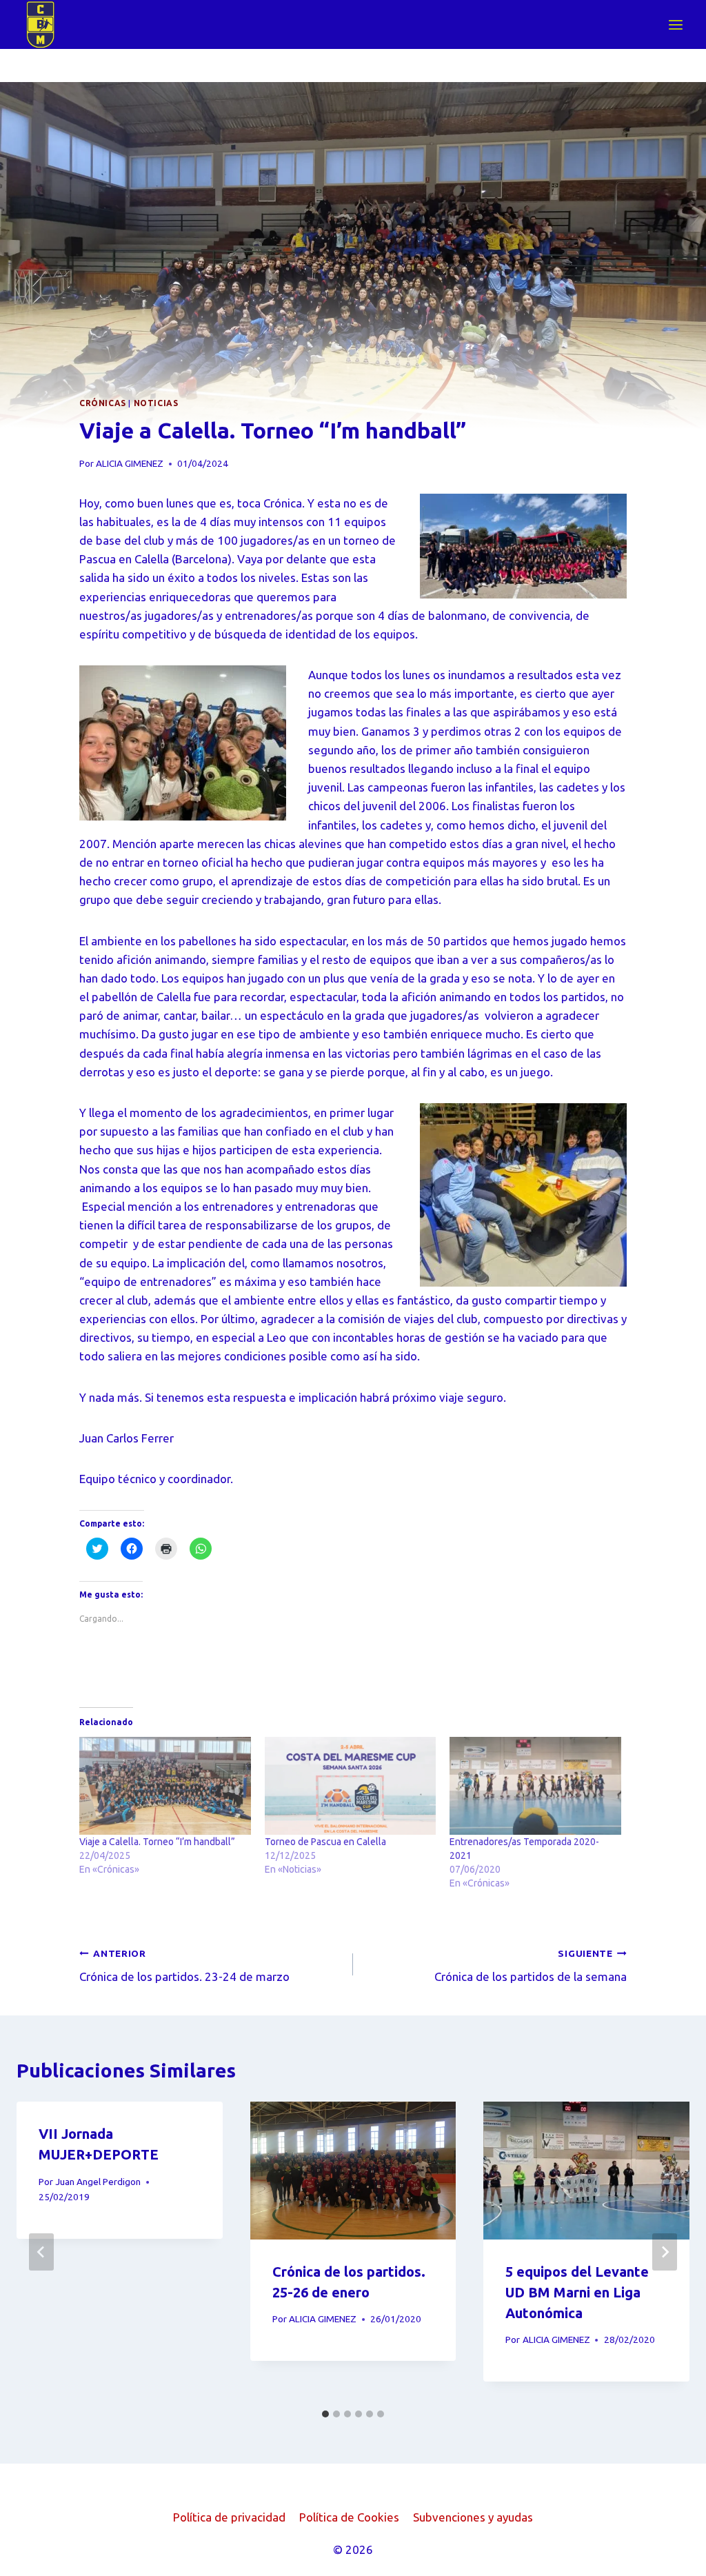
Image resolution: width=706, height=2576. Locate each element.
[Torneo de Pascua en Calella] (351, 1786)
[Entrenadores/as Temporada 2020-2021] (535, 1786)
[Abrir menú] (675, 24)
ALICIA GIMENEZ (130, 463)
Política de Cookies (349, 2517)
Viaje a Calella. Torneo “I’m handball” (157, 1842)
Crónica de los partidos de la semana (531, 1966)
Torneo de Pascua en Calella (325, 1842)
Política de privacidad (229, 2517)
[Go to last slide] (41, 2252)
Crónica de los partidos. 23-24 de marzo (184, 1966)
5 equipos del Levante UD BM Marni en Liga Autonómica (577, 2292)
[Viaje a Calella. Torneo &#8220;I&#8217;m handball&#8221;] (165, 1786)
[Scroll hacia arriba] (671, 2555)
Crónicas (103, 403)
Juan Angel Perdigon (98, 2182)
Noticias (156, 403)
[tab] (325, 2414)
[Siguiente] (665, 2252)
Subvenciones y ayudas (473, 2517)
